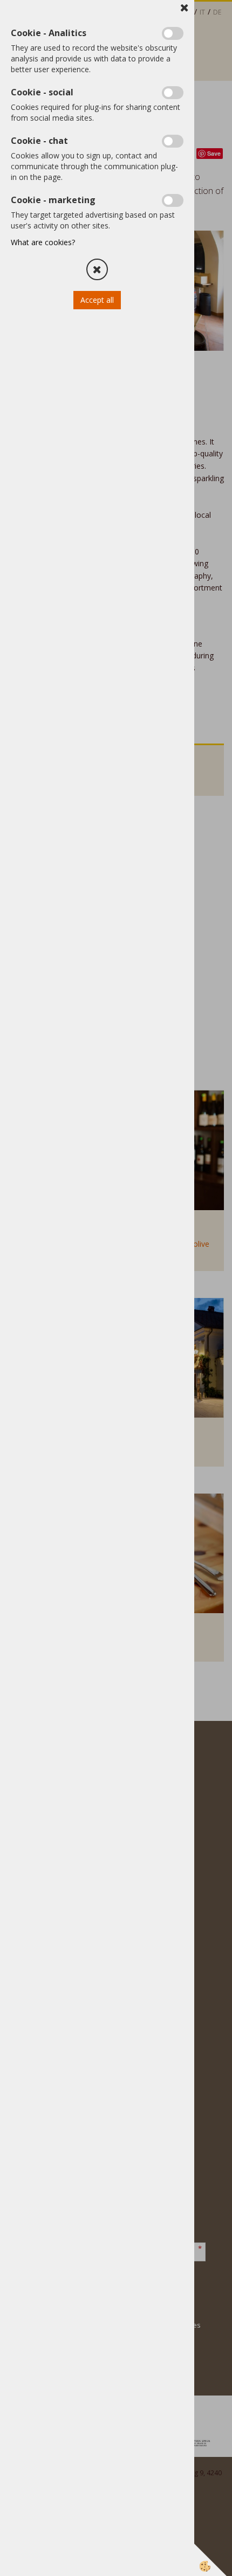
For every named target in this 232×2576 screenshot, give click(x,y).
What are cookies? (43, 242)
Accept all (97, 300)
